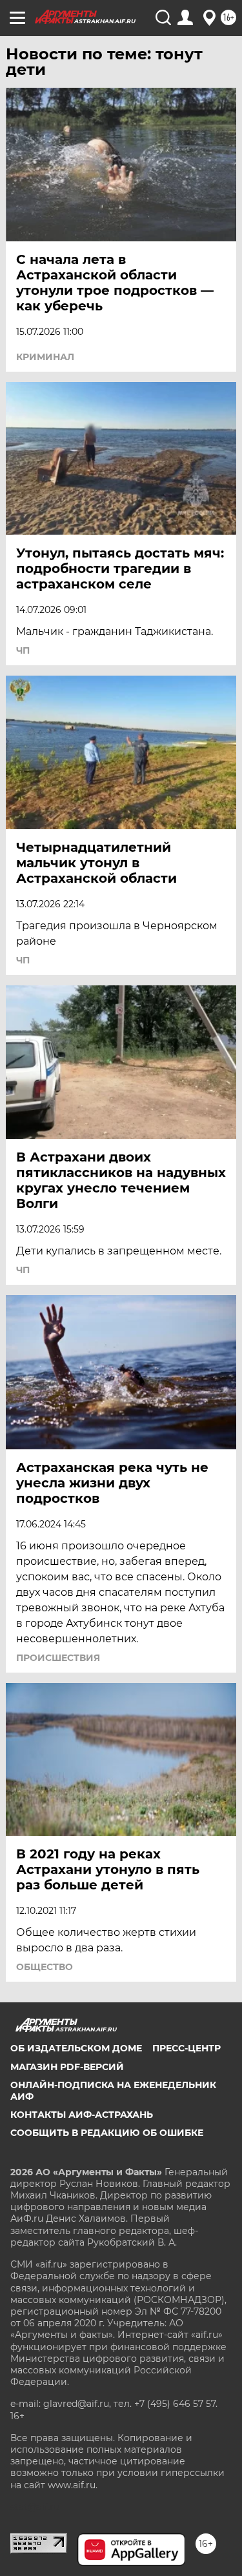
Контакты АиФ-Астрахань (82, 2115)
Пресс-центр (187, 2048)
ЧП (23, 650)
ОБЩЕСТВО (45, 1967)
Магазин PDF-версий (67, 2067)
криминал (45, 357)
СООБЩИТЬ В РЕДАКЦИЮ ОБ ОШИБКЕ (107, 2133)
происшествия (58, 1658)
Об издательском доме (76, 2048)
